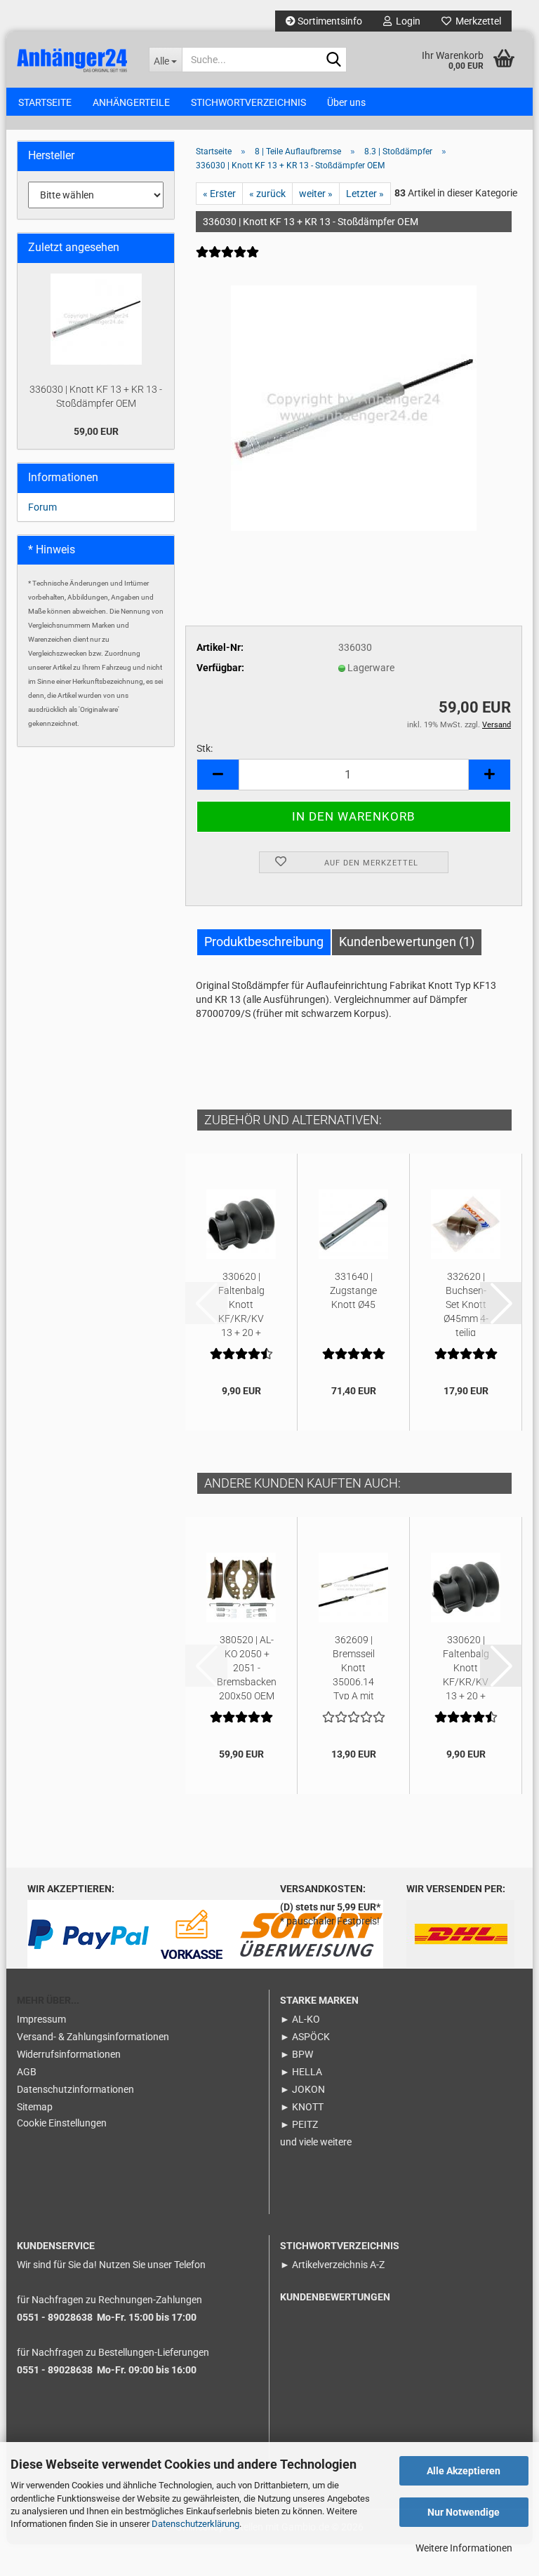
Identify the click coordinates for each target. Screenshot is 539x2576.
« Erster (219, 194)
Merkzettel (476, 21)
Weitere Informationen (464, 2548)
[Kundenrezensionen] (227, 261)
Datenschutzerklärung (195, 2524)
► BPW (297, 2054)
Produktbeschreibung (264, 942)
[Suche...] (333, 60)
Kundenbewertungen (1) (407, 942)
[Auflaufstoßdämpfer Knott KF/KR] (354, 407)
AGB (27, 2072)
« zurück (267, 194)
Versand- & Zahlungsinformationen (93, 2037)
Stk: (205, 748)
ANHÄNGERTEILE (131, 102)
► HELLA (301, 2072)
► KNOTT (302, 2107)
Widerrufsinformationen (69, 2054)
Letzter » (365, 194)
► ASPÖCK (305, 2037)
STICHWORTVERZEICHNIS (248, 102)
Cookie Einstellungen (62, 2123)
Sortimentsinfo (329, 21)
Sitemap (35, 2107)
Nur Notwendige (464, 2512)
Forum (42, 507)
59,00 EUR (96, 431)
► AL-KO (300, 2019)
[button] (218, 775)
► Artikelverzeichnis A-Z (332, 2265)
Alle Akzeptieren (464, 2471)
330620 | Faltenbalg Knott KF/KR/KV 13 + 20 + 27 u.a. (241, 1303)
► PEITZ (299, 2124)
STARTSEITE (45, 102)
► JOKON (302, 2089)
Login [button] (406, 21)
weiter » (316, 194)
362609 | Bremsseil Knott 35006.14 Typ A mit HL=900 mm (354, 1667)
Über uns (346, 102)
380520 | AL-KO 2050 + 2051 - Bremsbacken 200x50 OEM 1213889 (247, 1667)
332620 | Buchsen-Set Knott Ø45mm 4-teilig (466, 1303)
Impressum (41, 2019)
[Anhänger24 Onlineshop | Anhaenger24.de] (72, 59)
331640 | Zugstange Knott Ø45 (353, 1290)
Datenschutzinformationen (75, 2089)
